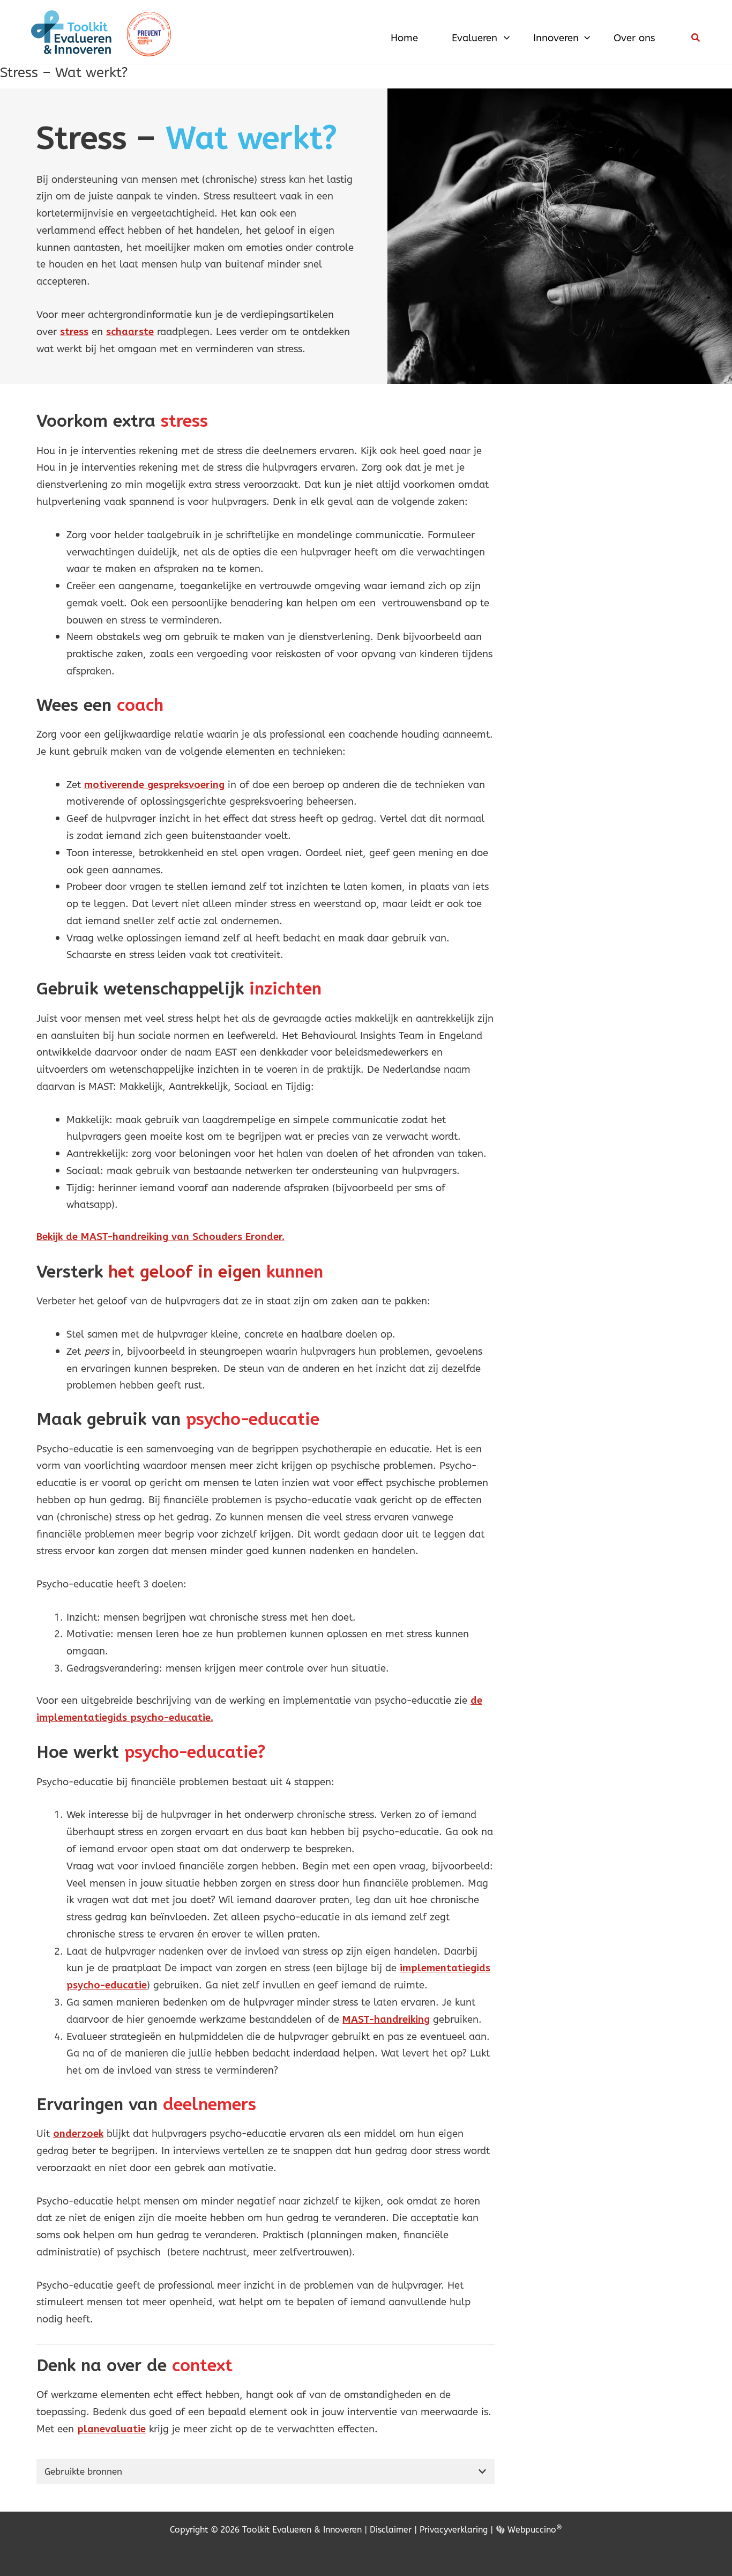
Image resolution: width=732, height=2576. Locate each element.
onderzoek (78, 2133)
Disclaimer (391, 2530)
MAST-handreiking (386, 2019)
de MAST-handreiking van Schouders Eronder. (175, 1237)
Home (404, 38)
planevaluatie (111, 2429)
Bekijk (51, 1237)
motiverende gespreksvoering (154, 785)
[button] (504, 38)
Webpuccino (533, 2530)
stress (74, 332)
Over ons (634, 38)
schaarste (130, 332)
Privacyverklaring (454, 2530)
